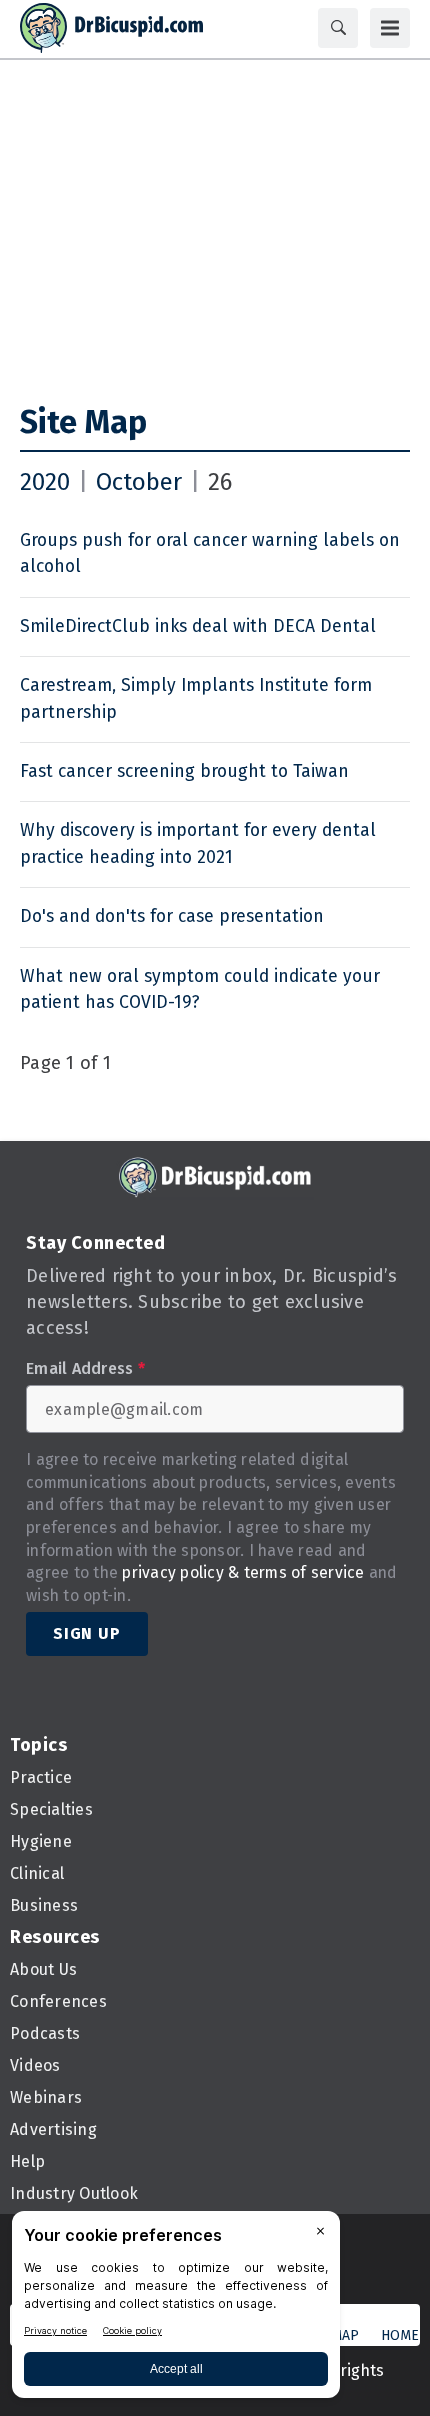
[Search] (338, 28)
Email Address (85, 1369)
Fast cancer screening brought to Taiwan (184, 771)
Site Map (83, 422)
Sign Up (87, 1633)
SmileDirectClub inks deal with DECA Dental (198, 626)
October (139, 482)
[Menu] (390, 28)
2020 (45, 482)
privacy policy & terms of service (243, 1572)
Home (400, 2335)
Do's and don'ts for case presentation (172, 916)
